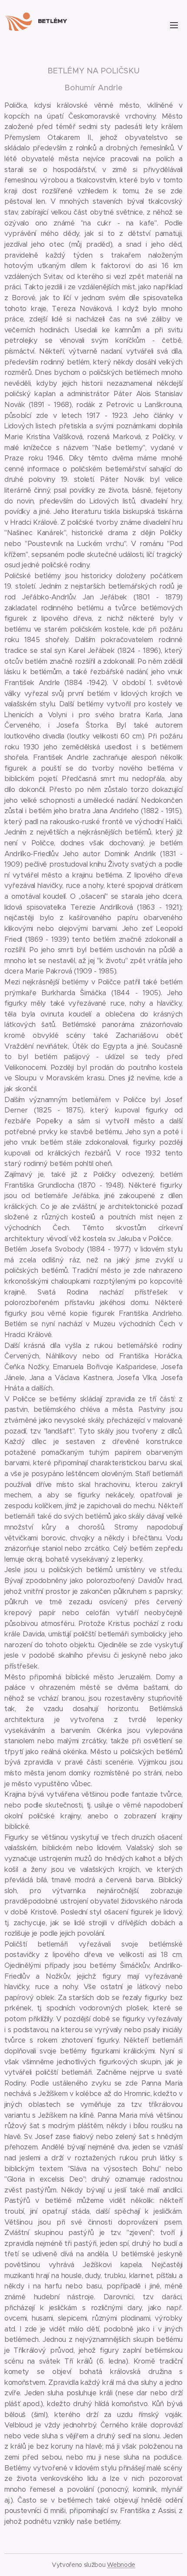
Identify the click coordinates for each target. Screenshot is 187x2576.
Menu (174, 25)
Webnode (121, 2565)
